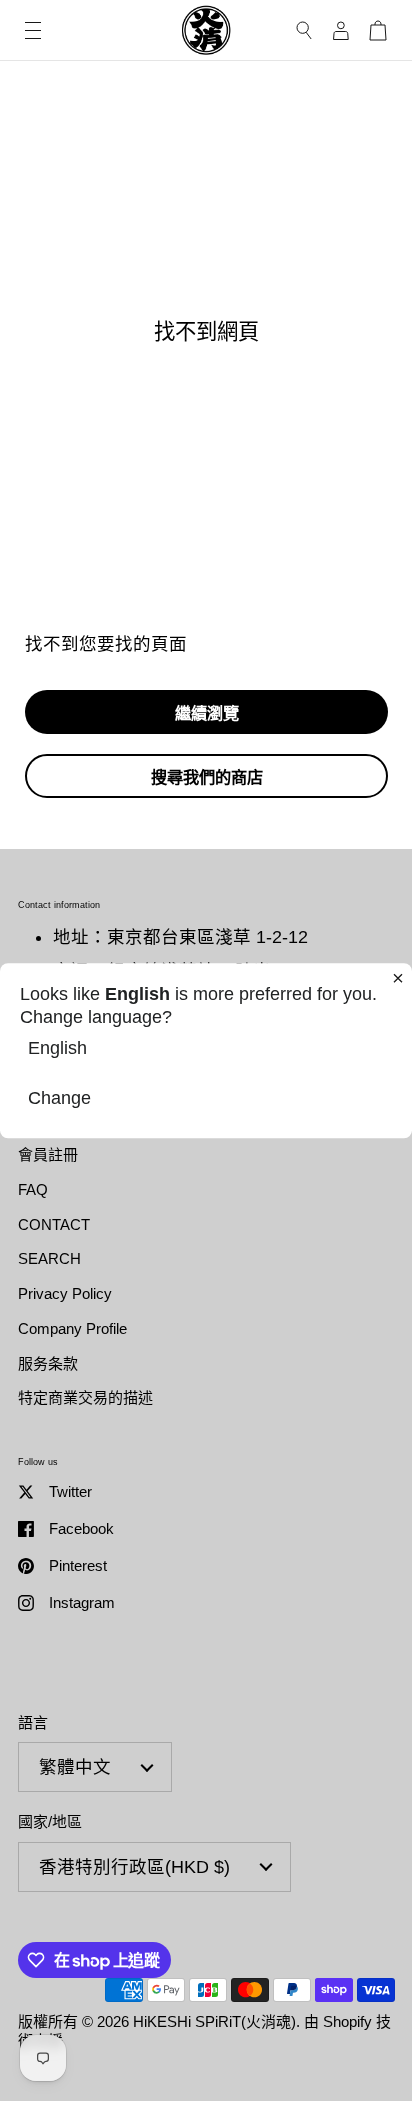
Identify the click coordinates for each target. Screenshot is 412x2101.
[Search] (304, 30)
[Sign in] (341, 30)
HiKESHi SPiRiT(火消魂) (214, 2021)
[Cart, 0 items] (378, 30)
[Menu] (33, 30)
